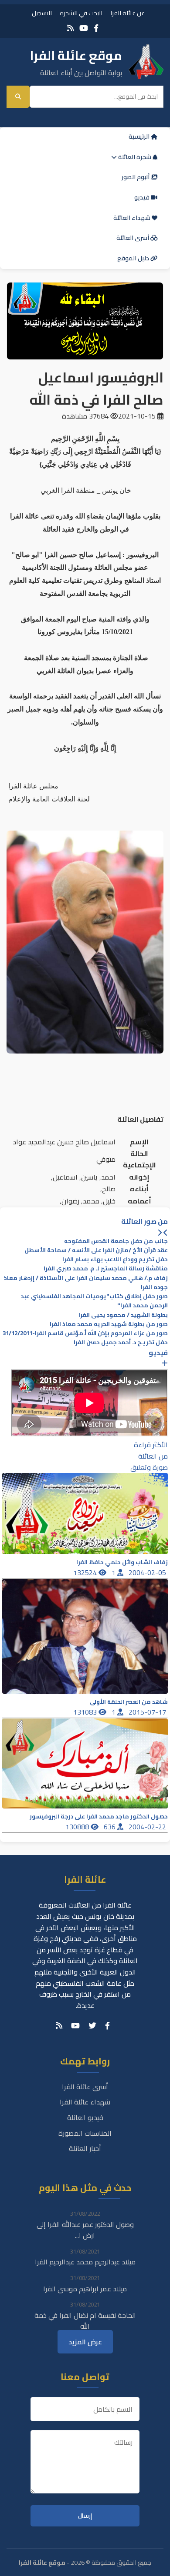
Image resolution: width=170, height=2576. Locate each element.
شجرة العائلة (135, 157)
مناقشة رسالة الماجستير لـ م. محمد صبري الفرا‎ (106, 1268)
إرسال (85, 2516)
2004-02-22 (148, 1827)
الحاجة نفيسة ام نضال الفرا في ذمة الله (85, 2321)
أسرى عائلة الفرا (85, 2087)
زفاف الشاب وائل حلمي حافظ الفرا (122, 1562)
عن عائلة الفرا (127, 13)
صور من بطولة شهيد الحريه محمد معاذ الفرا (109, 1324)
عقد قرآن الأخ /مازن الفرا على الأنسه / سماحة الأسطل (96, 1250)
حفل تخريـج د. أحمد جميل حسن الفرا (121, 1342)
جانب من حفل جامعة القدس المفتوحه (116, 1241)
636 (110, 1827)
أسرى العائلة (133, 238)
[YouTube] (84, 28)
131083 (86, 1712)
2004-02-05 (148, 1572)
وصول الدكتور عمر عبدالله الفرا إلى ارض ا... (85, 2230)
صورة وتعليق (149, 1467)
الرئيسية (140, 136)
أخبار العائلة (85, 2148)
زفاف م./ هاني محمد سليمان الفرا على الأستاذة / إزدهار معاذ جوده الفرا (86, 1283)
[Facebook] (96, 28)
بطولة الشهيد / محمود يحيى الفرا (123, 1315)
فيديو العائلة (85, 2117)
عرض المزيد (85, 2342)
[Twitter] (92, 2026)
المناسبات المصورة (85, 2133)
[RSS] (70, 28)
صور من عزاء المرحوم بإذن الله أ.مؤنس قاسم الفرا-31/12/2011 (85, 1333)
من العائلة (153, 1456)
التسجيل (42, 13)
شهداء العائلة (133, 218)
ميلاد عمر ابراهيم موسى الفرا (85, 2289)
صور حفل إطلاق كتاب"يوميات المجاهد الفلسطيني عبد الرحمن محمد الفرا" (94, 1301)
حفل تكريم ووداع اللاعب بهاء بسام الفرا (115, 1259)
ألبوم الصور (136, 177)
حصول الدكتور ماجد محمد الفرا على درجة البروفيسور (99, 1816)
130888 (78, 1827)
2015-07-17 (148, 1712)
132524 (86, 1572)
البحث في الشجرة (81, 13)
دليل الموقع (134, 258)
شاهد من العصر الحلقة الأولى (129, 1702)
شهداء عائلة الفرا (85, 2102)
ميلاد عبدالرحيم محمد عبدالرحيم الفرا (85, 2262)
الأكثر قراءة (151, 1445)
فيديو (143, 197)
